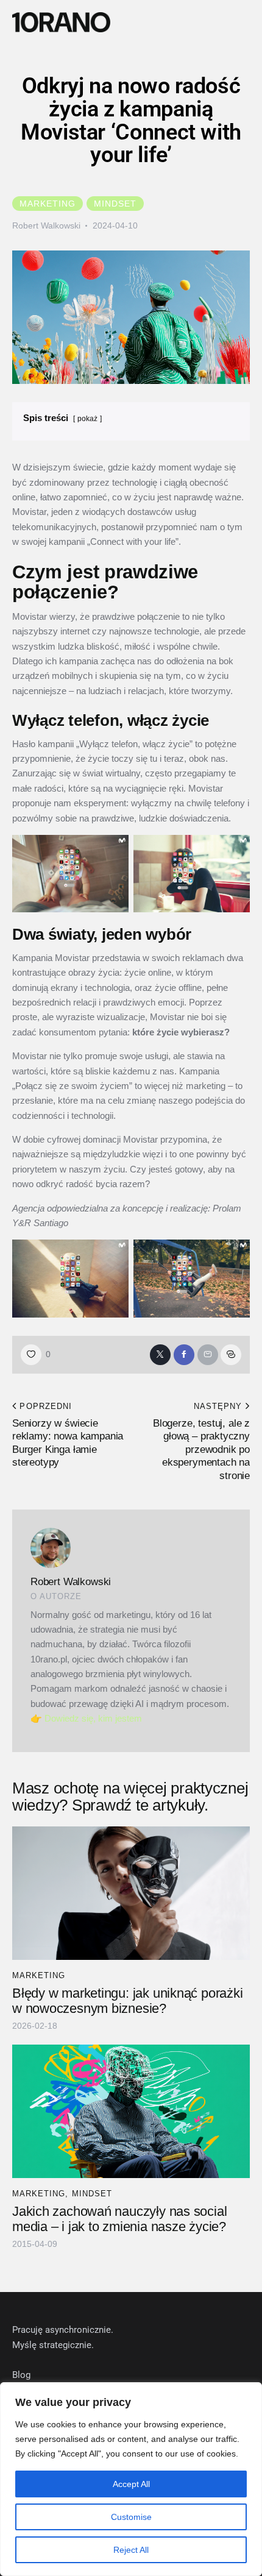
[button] (249, 23)
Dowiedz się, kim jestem (93, 1718)
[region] (131, 2479)
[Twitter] (160, 1355)
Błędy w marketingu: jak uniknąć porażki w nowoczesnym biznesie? (127, 2001)
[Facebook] (184, 1355)
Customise (131, 2517)
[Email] (208, 1355)
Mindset (115, 204)
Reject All (131, 2550)
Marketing (48, 204)
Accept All (131, 2484)
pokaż (87, 419)
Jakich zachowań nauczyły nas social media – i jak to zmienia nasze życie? (119, 2219)
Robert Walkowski (71, 1582)
